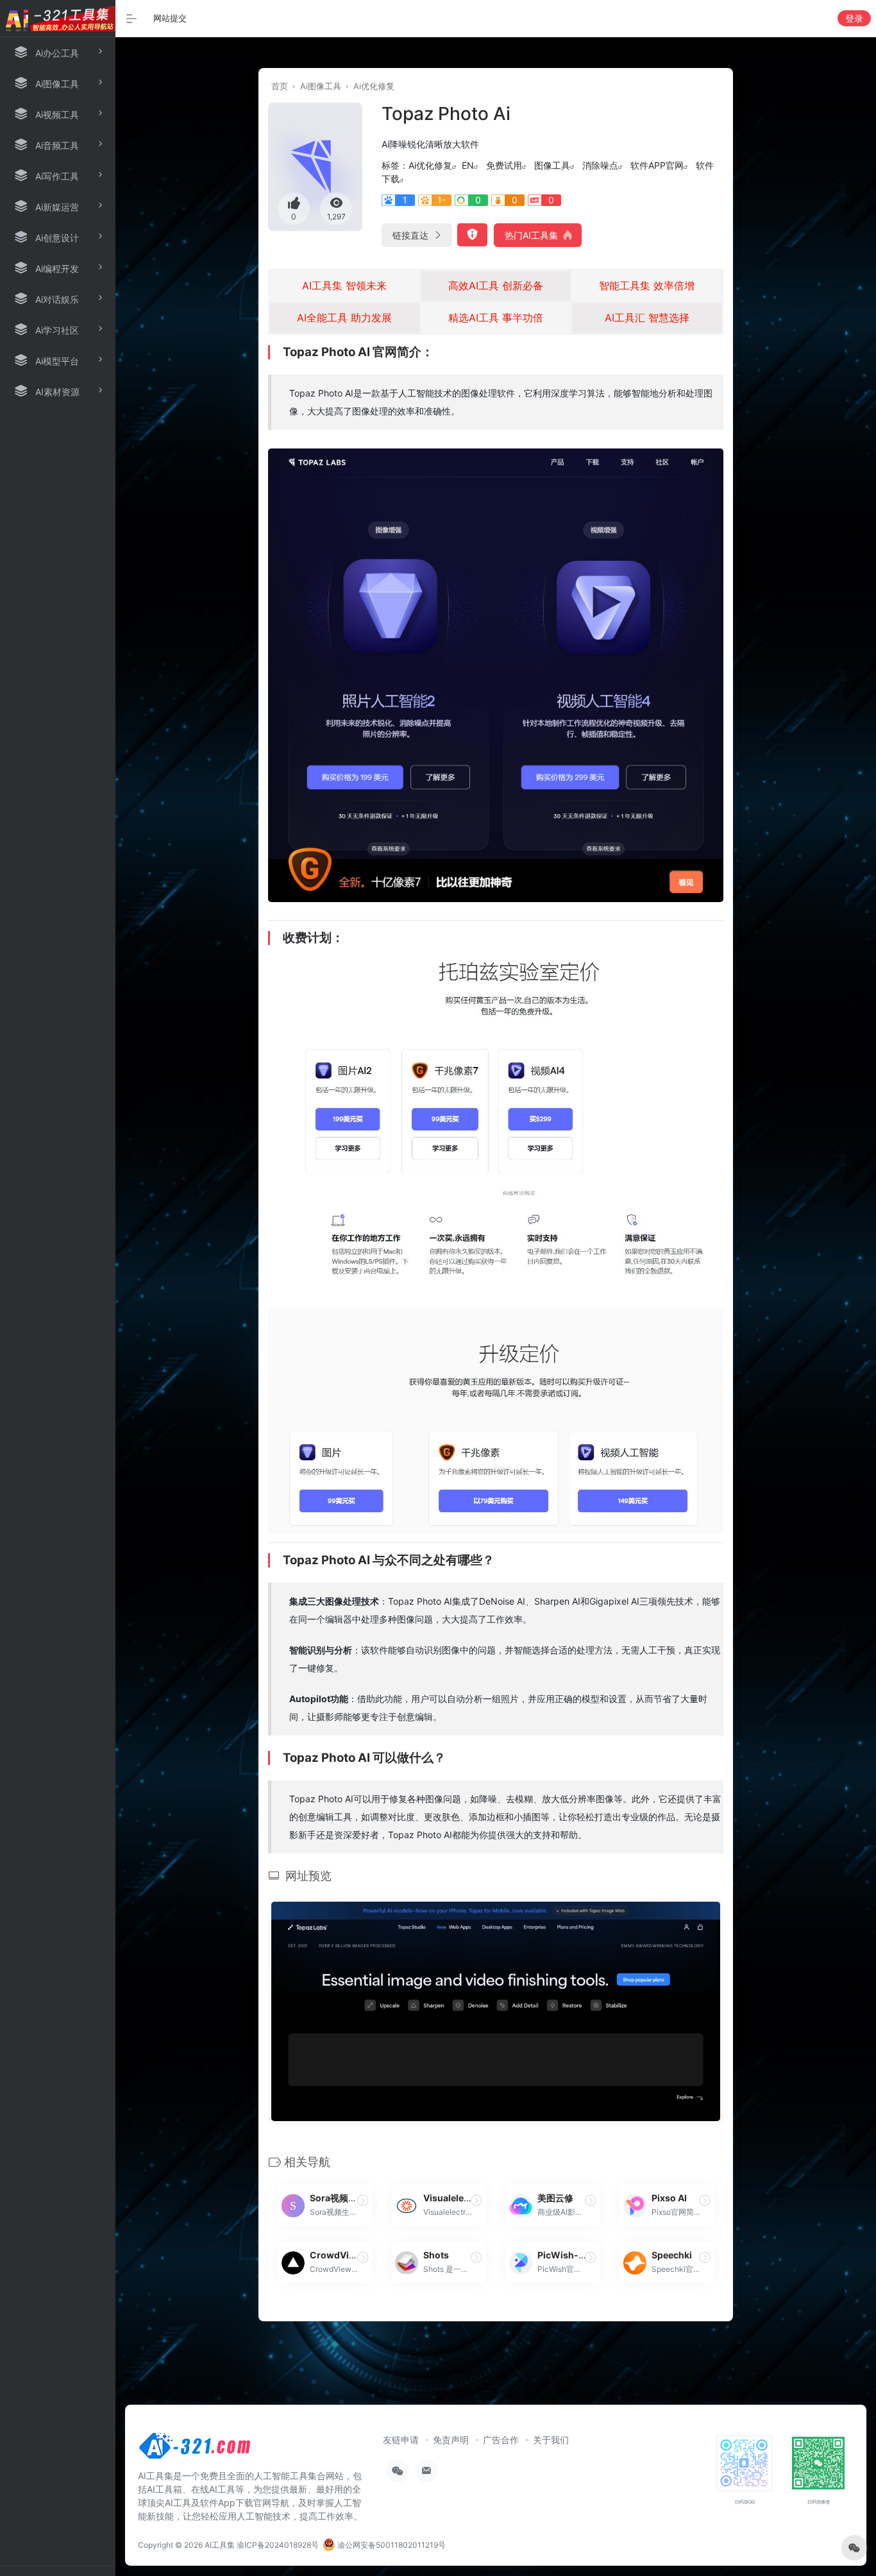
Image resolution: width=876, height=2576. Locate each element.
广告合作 (501, 2440)
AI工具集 (220, 2545)
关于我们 (551, 2440)
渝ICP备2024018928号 (278, 2545)
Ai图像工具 (321, 86)
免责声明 (451, 2440)
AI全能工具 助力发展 (344, 318)
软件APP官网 (657, 165)
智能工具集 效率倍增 (647, 286)
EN (468, 165)
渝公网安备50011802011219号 (391, 2545)
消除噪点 (600, 165)
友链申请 (401, 2440)
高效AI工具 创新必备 (496, 286)
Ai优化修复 (374, 86)
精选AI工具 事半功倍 (496, 318)
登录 (854, 18)
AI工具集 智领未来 (344, 286)
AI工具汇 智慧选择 (647, 318)
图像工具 (552, 165)
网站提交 (170, 18)
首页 (280, 86)
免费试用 (504, 165)
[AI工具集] (196, 2450)
